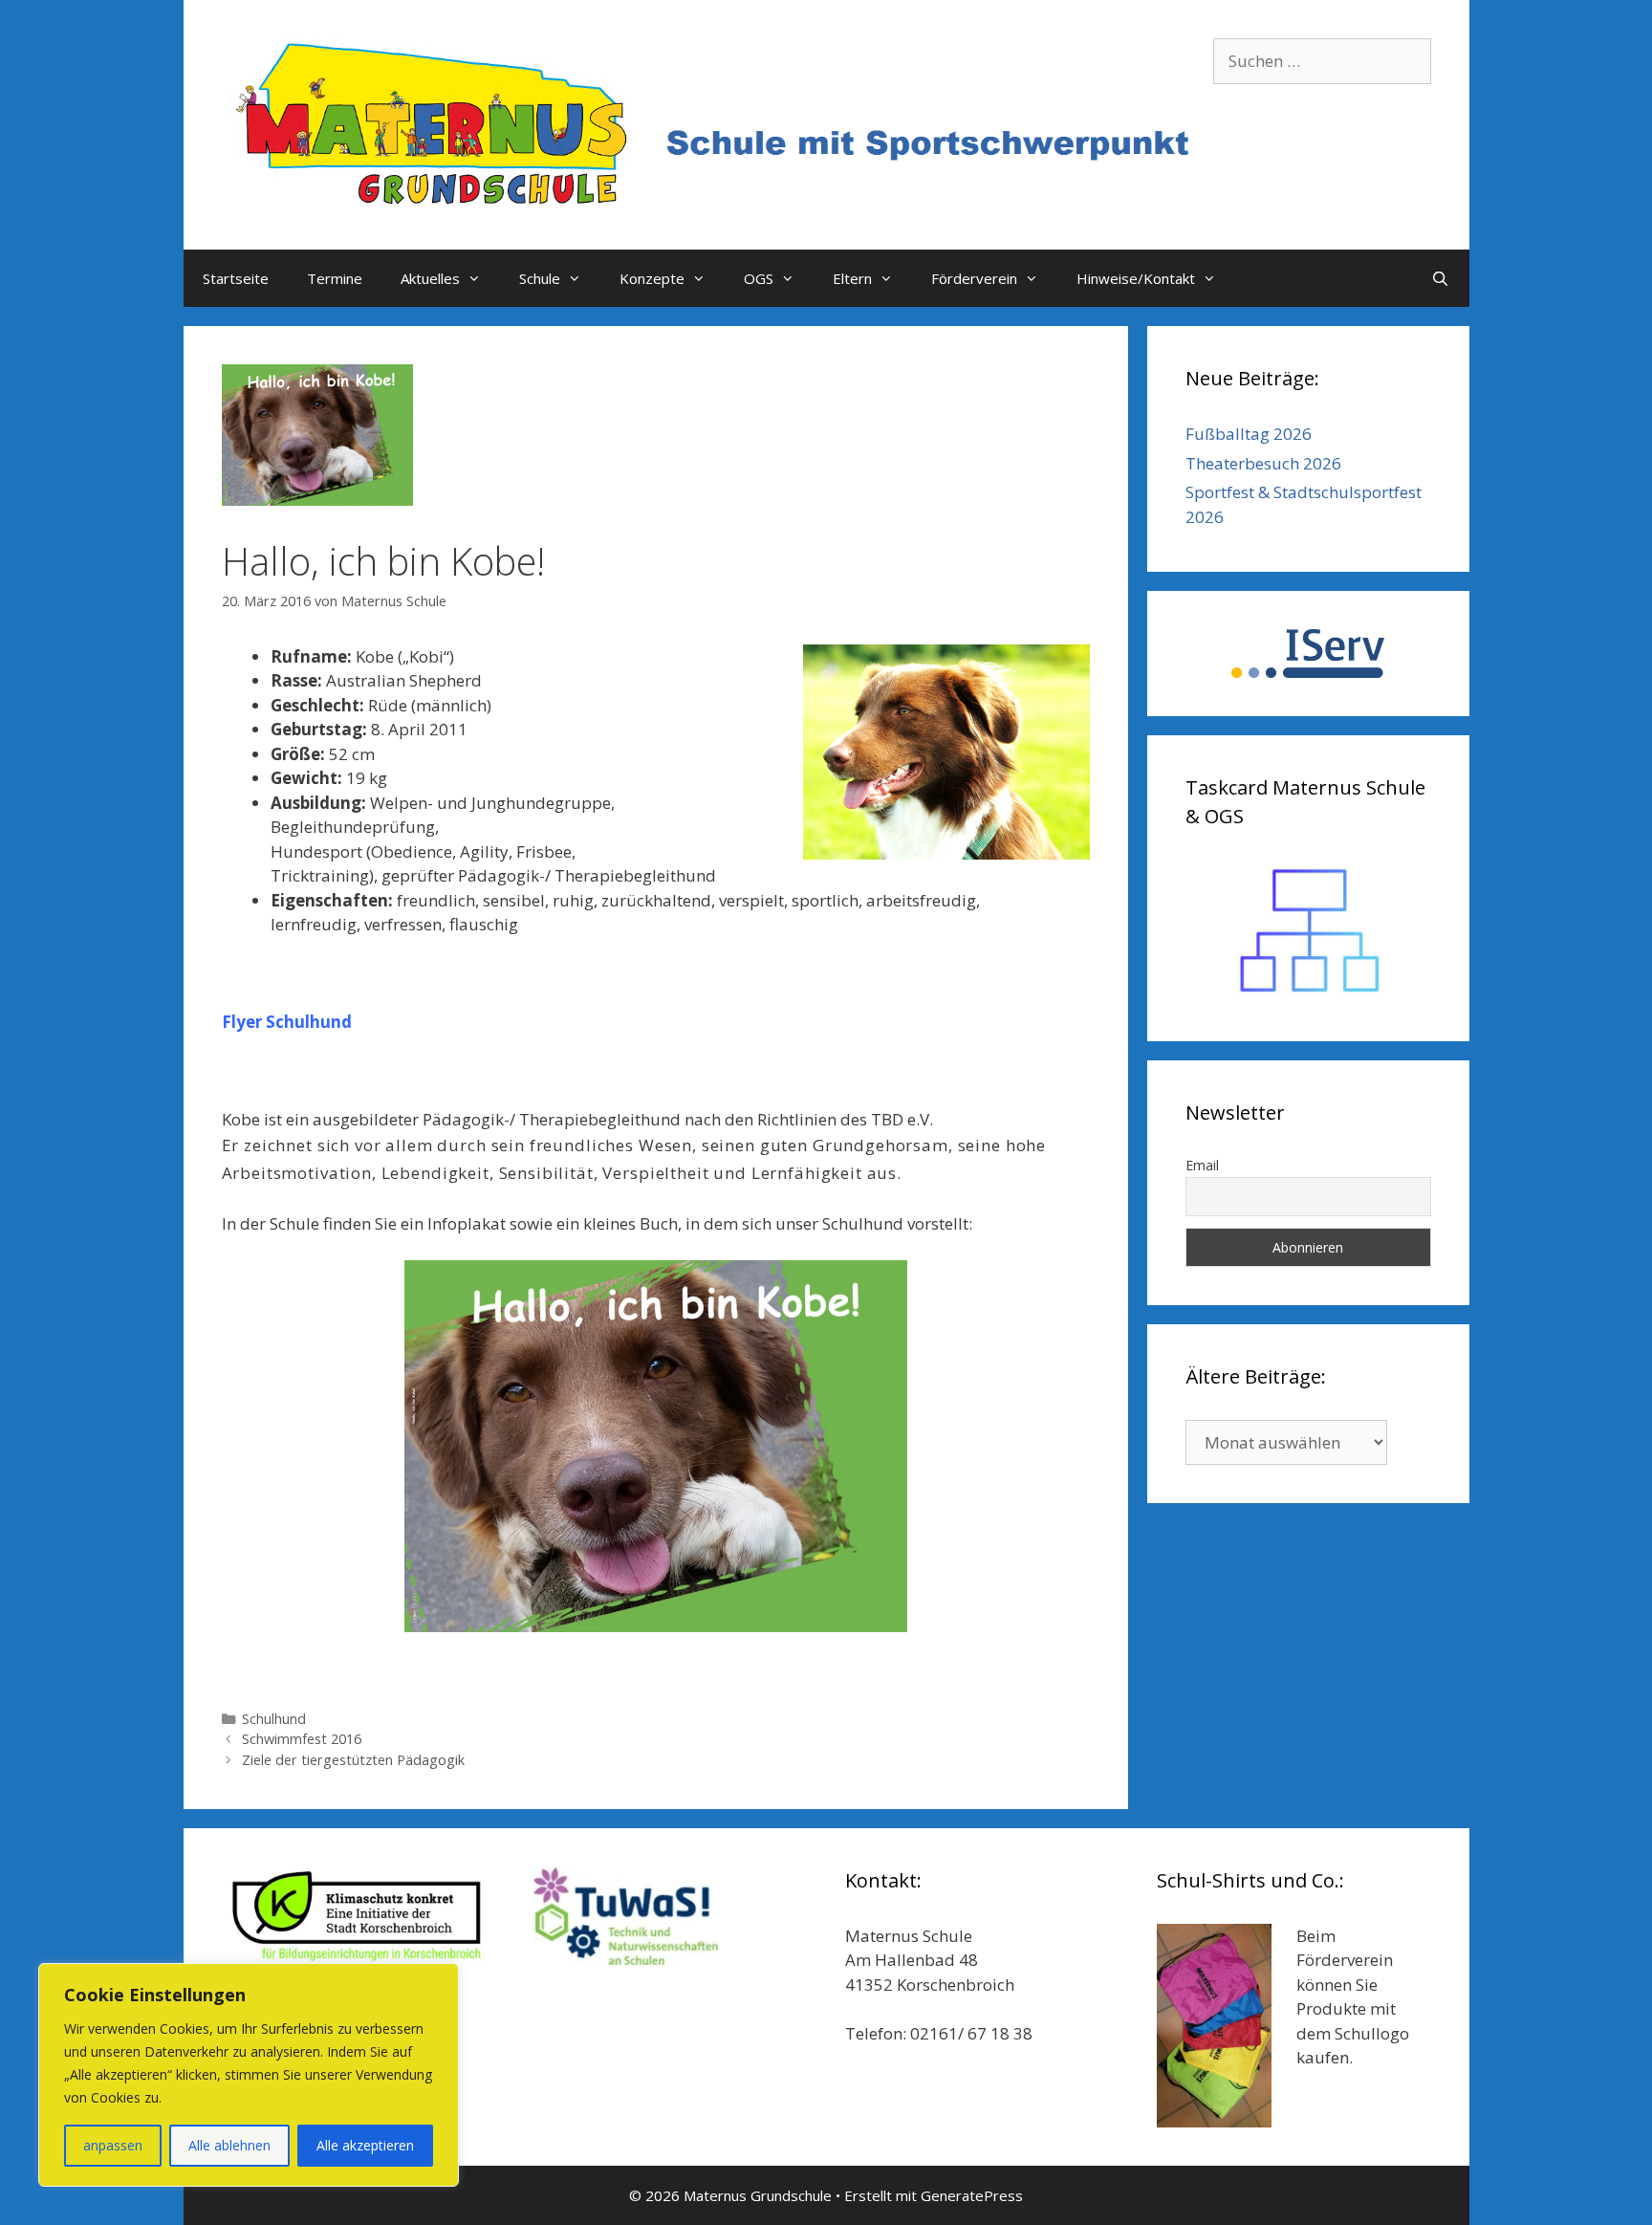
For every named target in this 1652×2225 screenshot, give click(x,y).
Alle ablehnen (229, 2145)
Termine (335, 278)
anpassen (113, 2145)
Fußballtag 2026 (1249, 434)
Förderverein (974, 278)
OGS (759, 278)
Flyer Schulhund (287, 1022)
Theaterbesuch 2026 (1263, 463)
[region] (249, 2075)
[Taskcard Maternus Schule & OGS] (1308, 931)
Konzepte (652, 278)
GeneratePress (972, 2195)
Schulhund (274, 1719)
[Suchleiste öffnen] (1440, 278)
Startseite (236, 278)
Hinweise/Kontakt (1136, 278)
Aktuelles (430, 278)
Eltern (852, 278)
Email (1202, 1165)
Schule (540, 278)
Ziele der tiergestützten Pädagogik (353, 1760)
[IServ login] (1308, 654)
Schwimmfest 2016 (302, 1739)
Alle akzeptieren (365, 2145)
